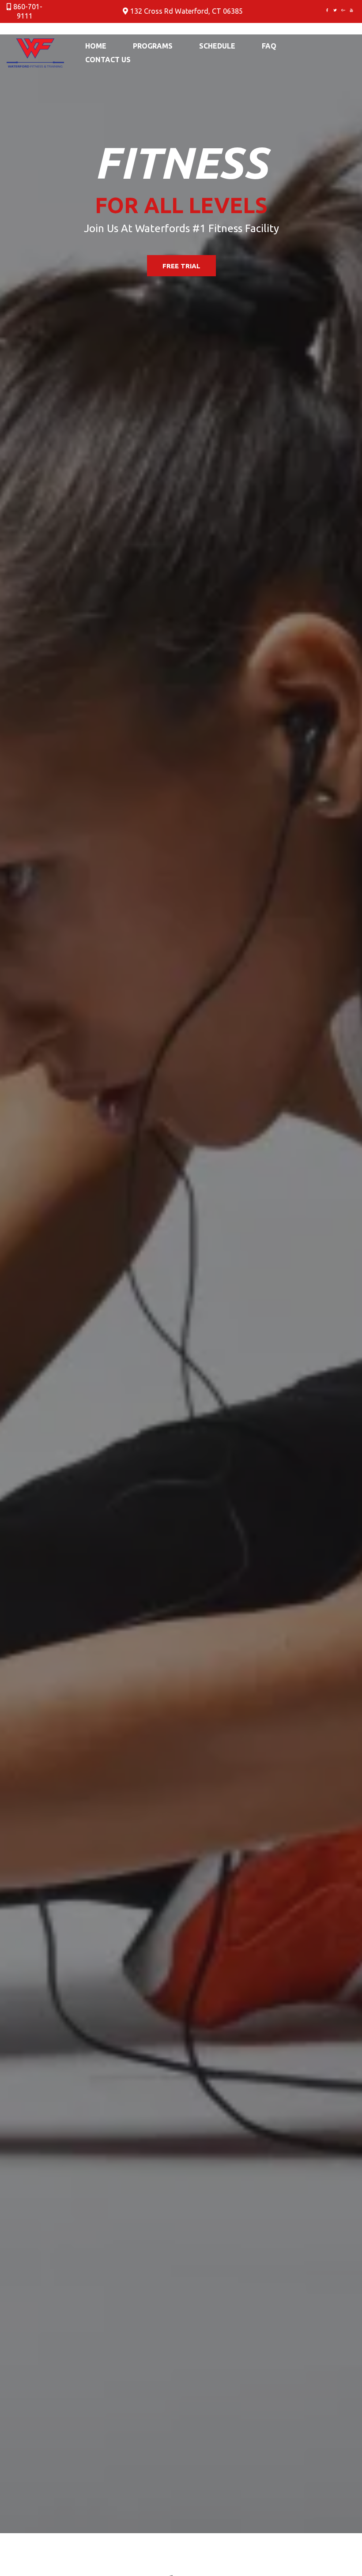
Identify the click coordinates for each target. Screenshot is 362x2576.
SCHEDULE (217, 46)
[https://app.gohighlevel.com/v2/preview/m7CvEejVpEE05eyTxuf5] (35, 52)
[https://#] (327, 10)
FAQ (269, 46)
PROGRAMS (153, 46)
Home (96, 46)
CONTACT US (108, 60)
